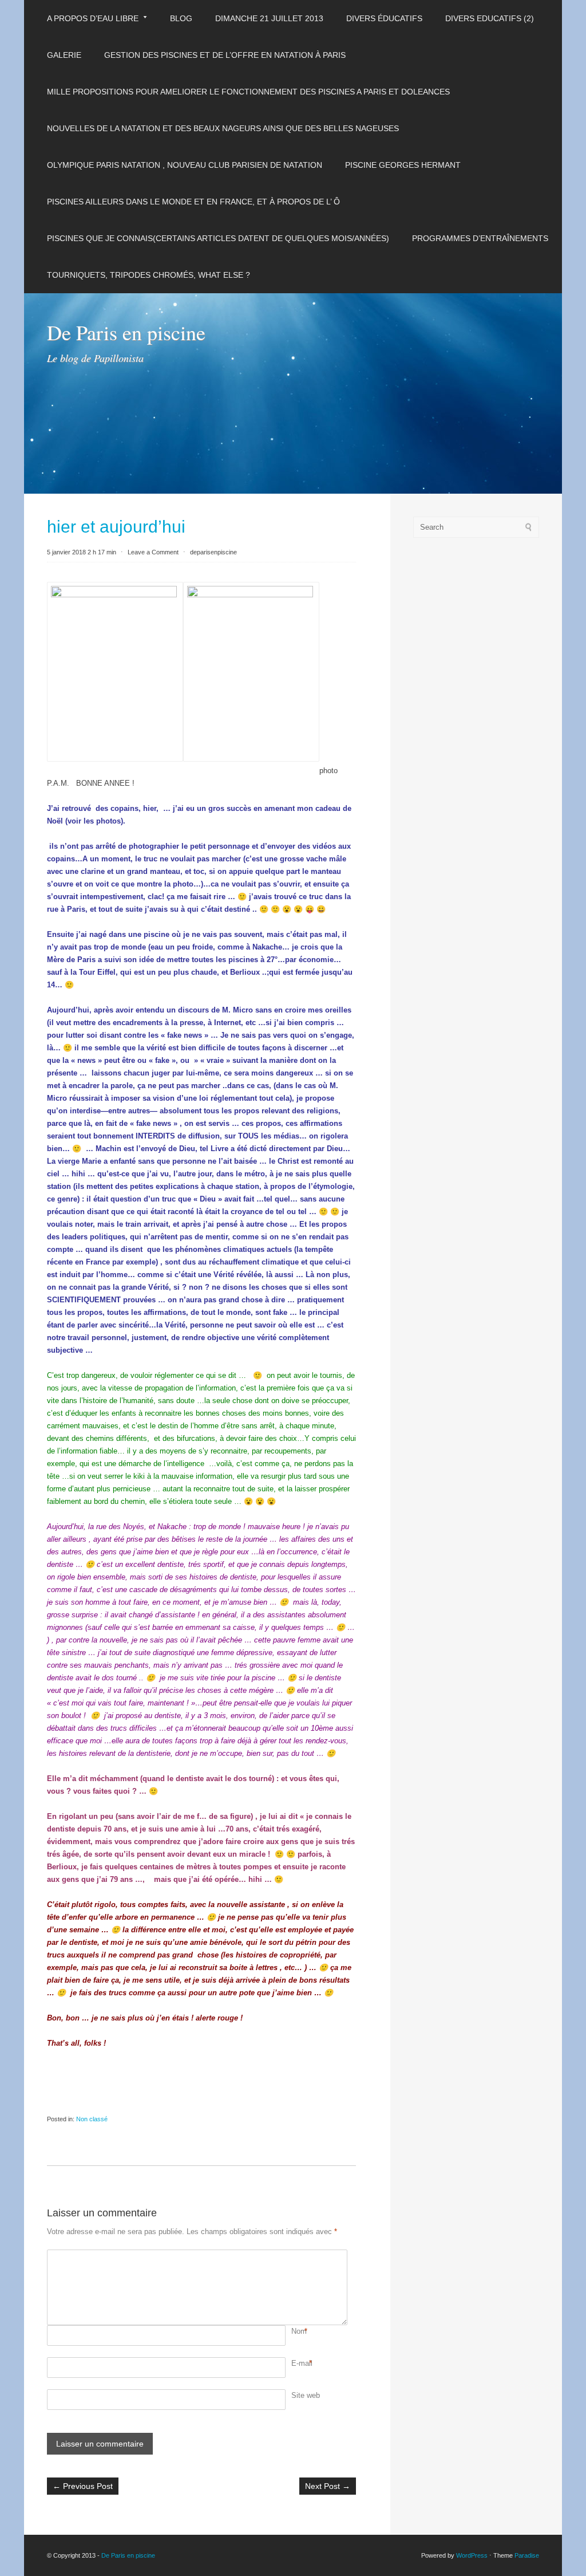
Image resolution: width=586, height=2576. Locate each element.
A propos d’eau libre (93, 18)
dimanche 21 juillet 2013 (269, 18)
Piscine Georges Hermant (403, 165)
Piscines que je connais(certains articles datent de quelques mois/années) (218, 238)
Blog (181, 18)
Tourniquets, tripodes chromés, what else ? (149, 275)
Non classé (92, 2119)
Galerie (64, 55)
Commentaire (293, 2256)
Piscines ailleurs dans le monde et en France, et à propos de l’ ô (193, 202)
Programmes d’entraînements (480, 238)
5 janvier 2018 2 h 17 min (82, 552)
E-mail (302, 2363)
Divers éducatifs (384, 18)
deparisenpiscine (213, 552)
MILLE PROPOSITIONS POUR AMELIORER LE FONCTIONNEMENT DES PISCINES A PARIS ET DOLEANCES (248, 92)
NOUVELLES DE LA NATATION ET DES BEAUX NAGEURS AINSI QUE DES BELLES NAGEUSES (223, 128)
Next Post (328, 2486)
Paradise (527, 2555)
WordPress (472, 2555)
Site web (306, 2395)
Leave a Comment (153, 552)
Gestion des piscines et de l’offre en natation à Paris (225, 55)
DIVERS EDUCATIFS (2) (490, 18)
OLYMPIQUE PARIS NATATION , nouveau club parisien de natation (185, 165)
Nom (299, 2331)
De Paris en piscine (126, 332)
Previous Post (83, 2486)
